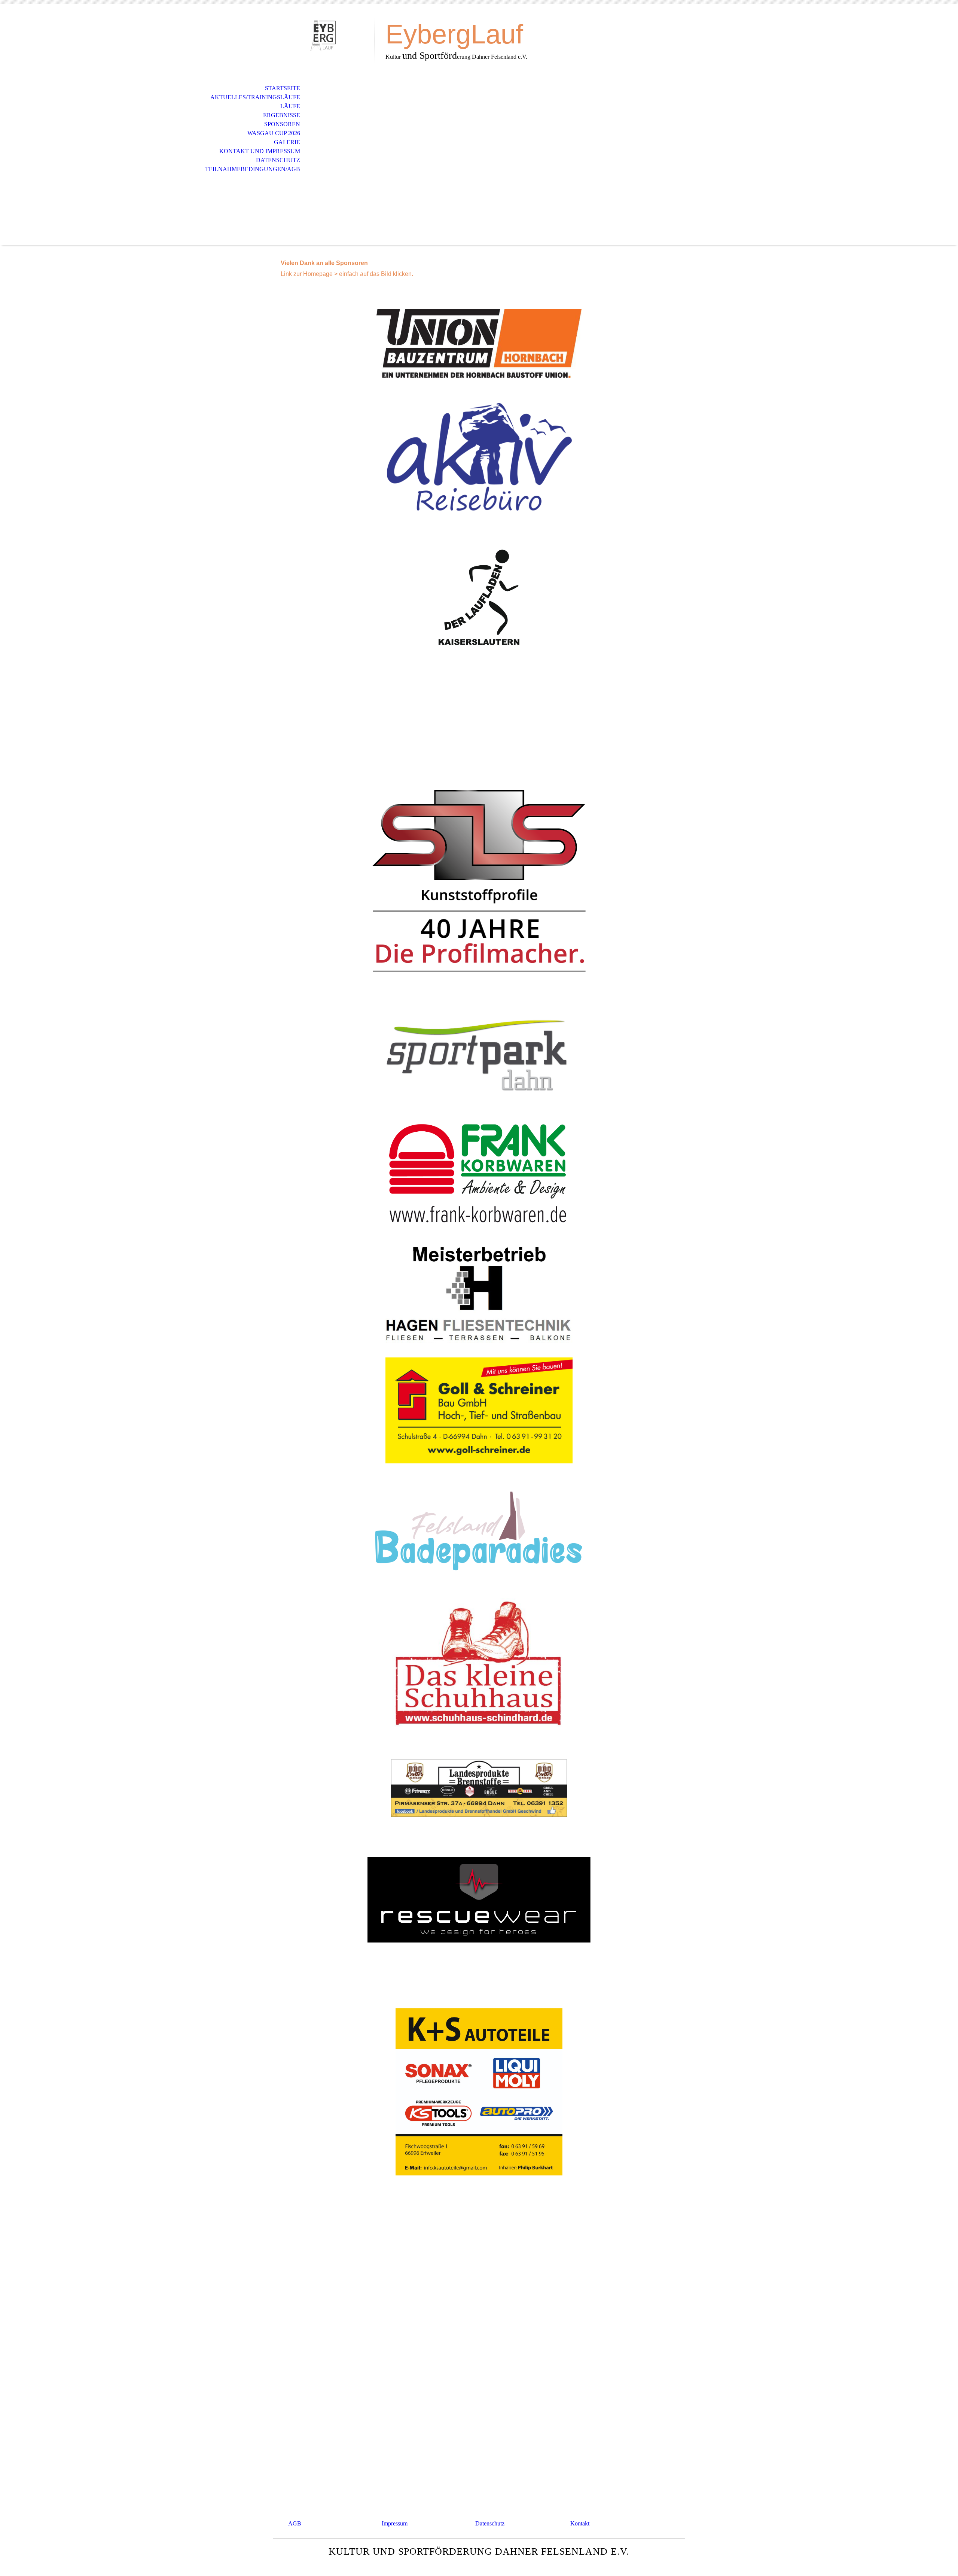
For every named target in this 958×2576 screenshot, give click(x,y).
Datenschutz (278, 160)
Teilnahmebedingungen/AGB (253, 169)
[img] (324, 37)
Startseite (283, 88)
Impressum (395, 2523)
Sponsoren (282, 124)
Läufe (290, 106)
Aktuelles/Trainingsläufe (255, 97)
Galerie (287, 142)
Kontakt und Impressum (260, 151)
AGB (295, 2523)
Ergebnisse (282, 115)
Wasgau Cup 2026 (274, 133)
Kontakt (580, 2523)
